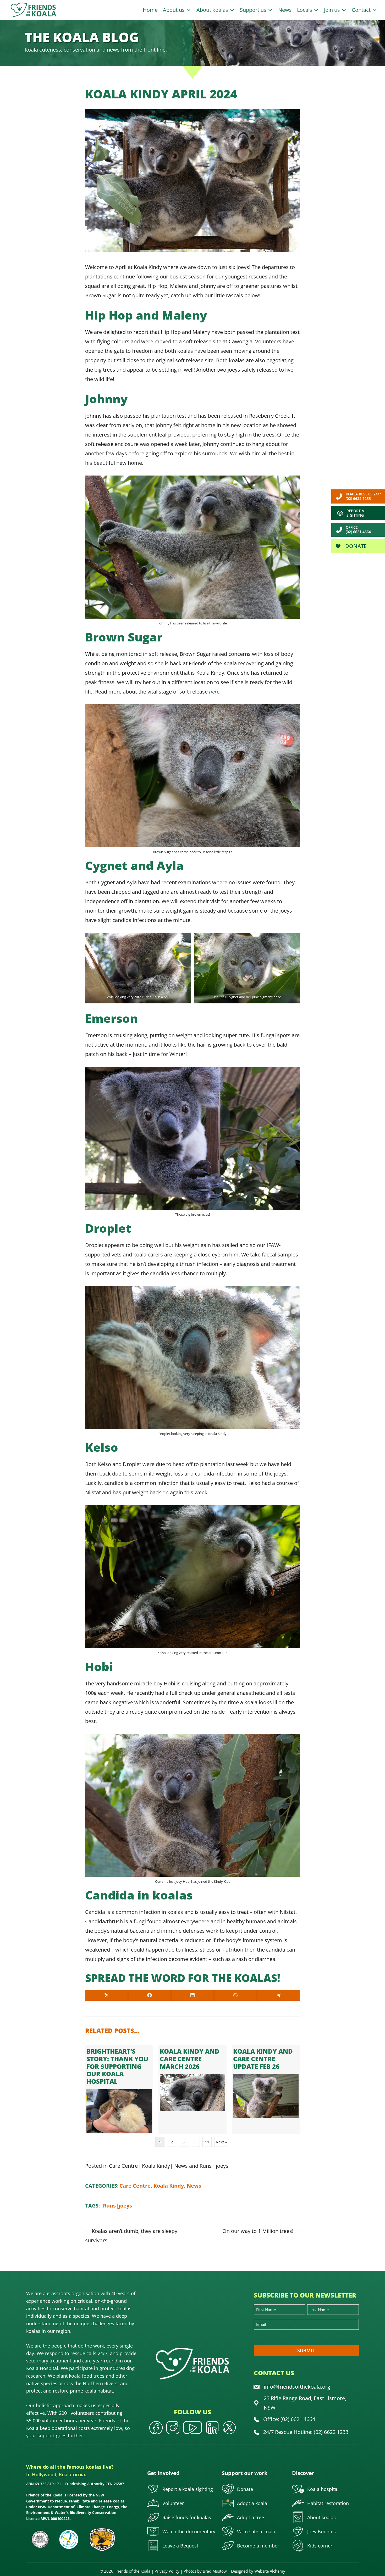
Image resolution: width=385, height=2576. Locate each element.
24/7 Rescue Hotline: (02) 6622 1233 (306, 2432)
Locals (305, 10)
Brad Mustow (215, 2571)
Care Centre (123, 2166)
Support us (254, 10)
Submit (306, 2350)
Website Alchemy (270, 2571)
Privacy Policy (167, 2571)
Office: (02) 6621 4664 (289, 2419)
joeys (222, 2166)
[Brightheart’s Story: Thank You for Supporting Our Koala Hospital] (119, 2090)
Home (150, 10)
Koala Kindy (156, 2166)
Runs (206, 2166)
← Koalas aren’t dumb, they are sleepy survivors (131, 2236)
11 (207, 2142)
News (285, 10)
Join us (333, 10)
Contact (362, 10)
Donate (355, 546)
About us (174, 10)
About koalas (213, 10)
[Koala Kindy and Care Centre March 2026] (192, 2090)
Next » (221, 2142)
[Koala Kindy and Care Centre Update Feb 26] (266, 2090)
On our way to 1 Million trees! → (261, 2231)
